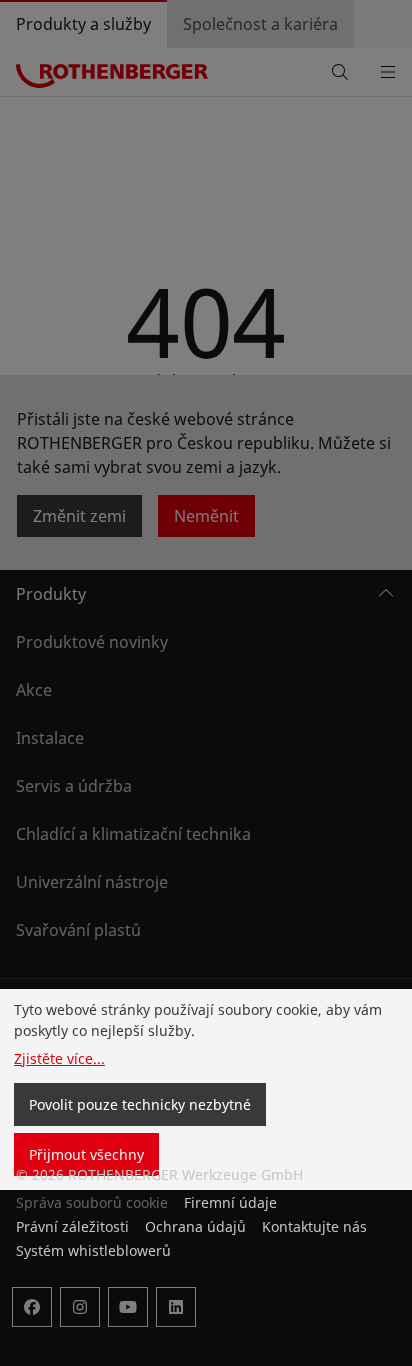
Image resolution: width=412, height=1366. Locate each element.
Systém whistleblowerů (93, 1250)
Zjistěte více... (59, 1058)
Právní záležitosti (72, 1226)
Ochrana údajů (195, 1226)
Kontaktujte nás (314, 1226)
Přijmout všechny (86, 1154)
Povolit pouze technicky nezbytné (140, 1104)
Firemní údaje (230, 1202)
